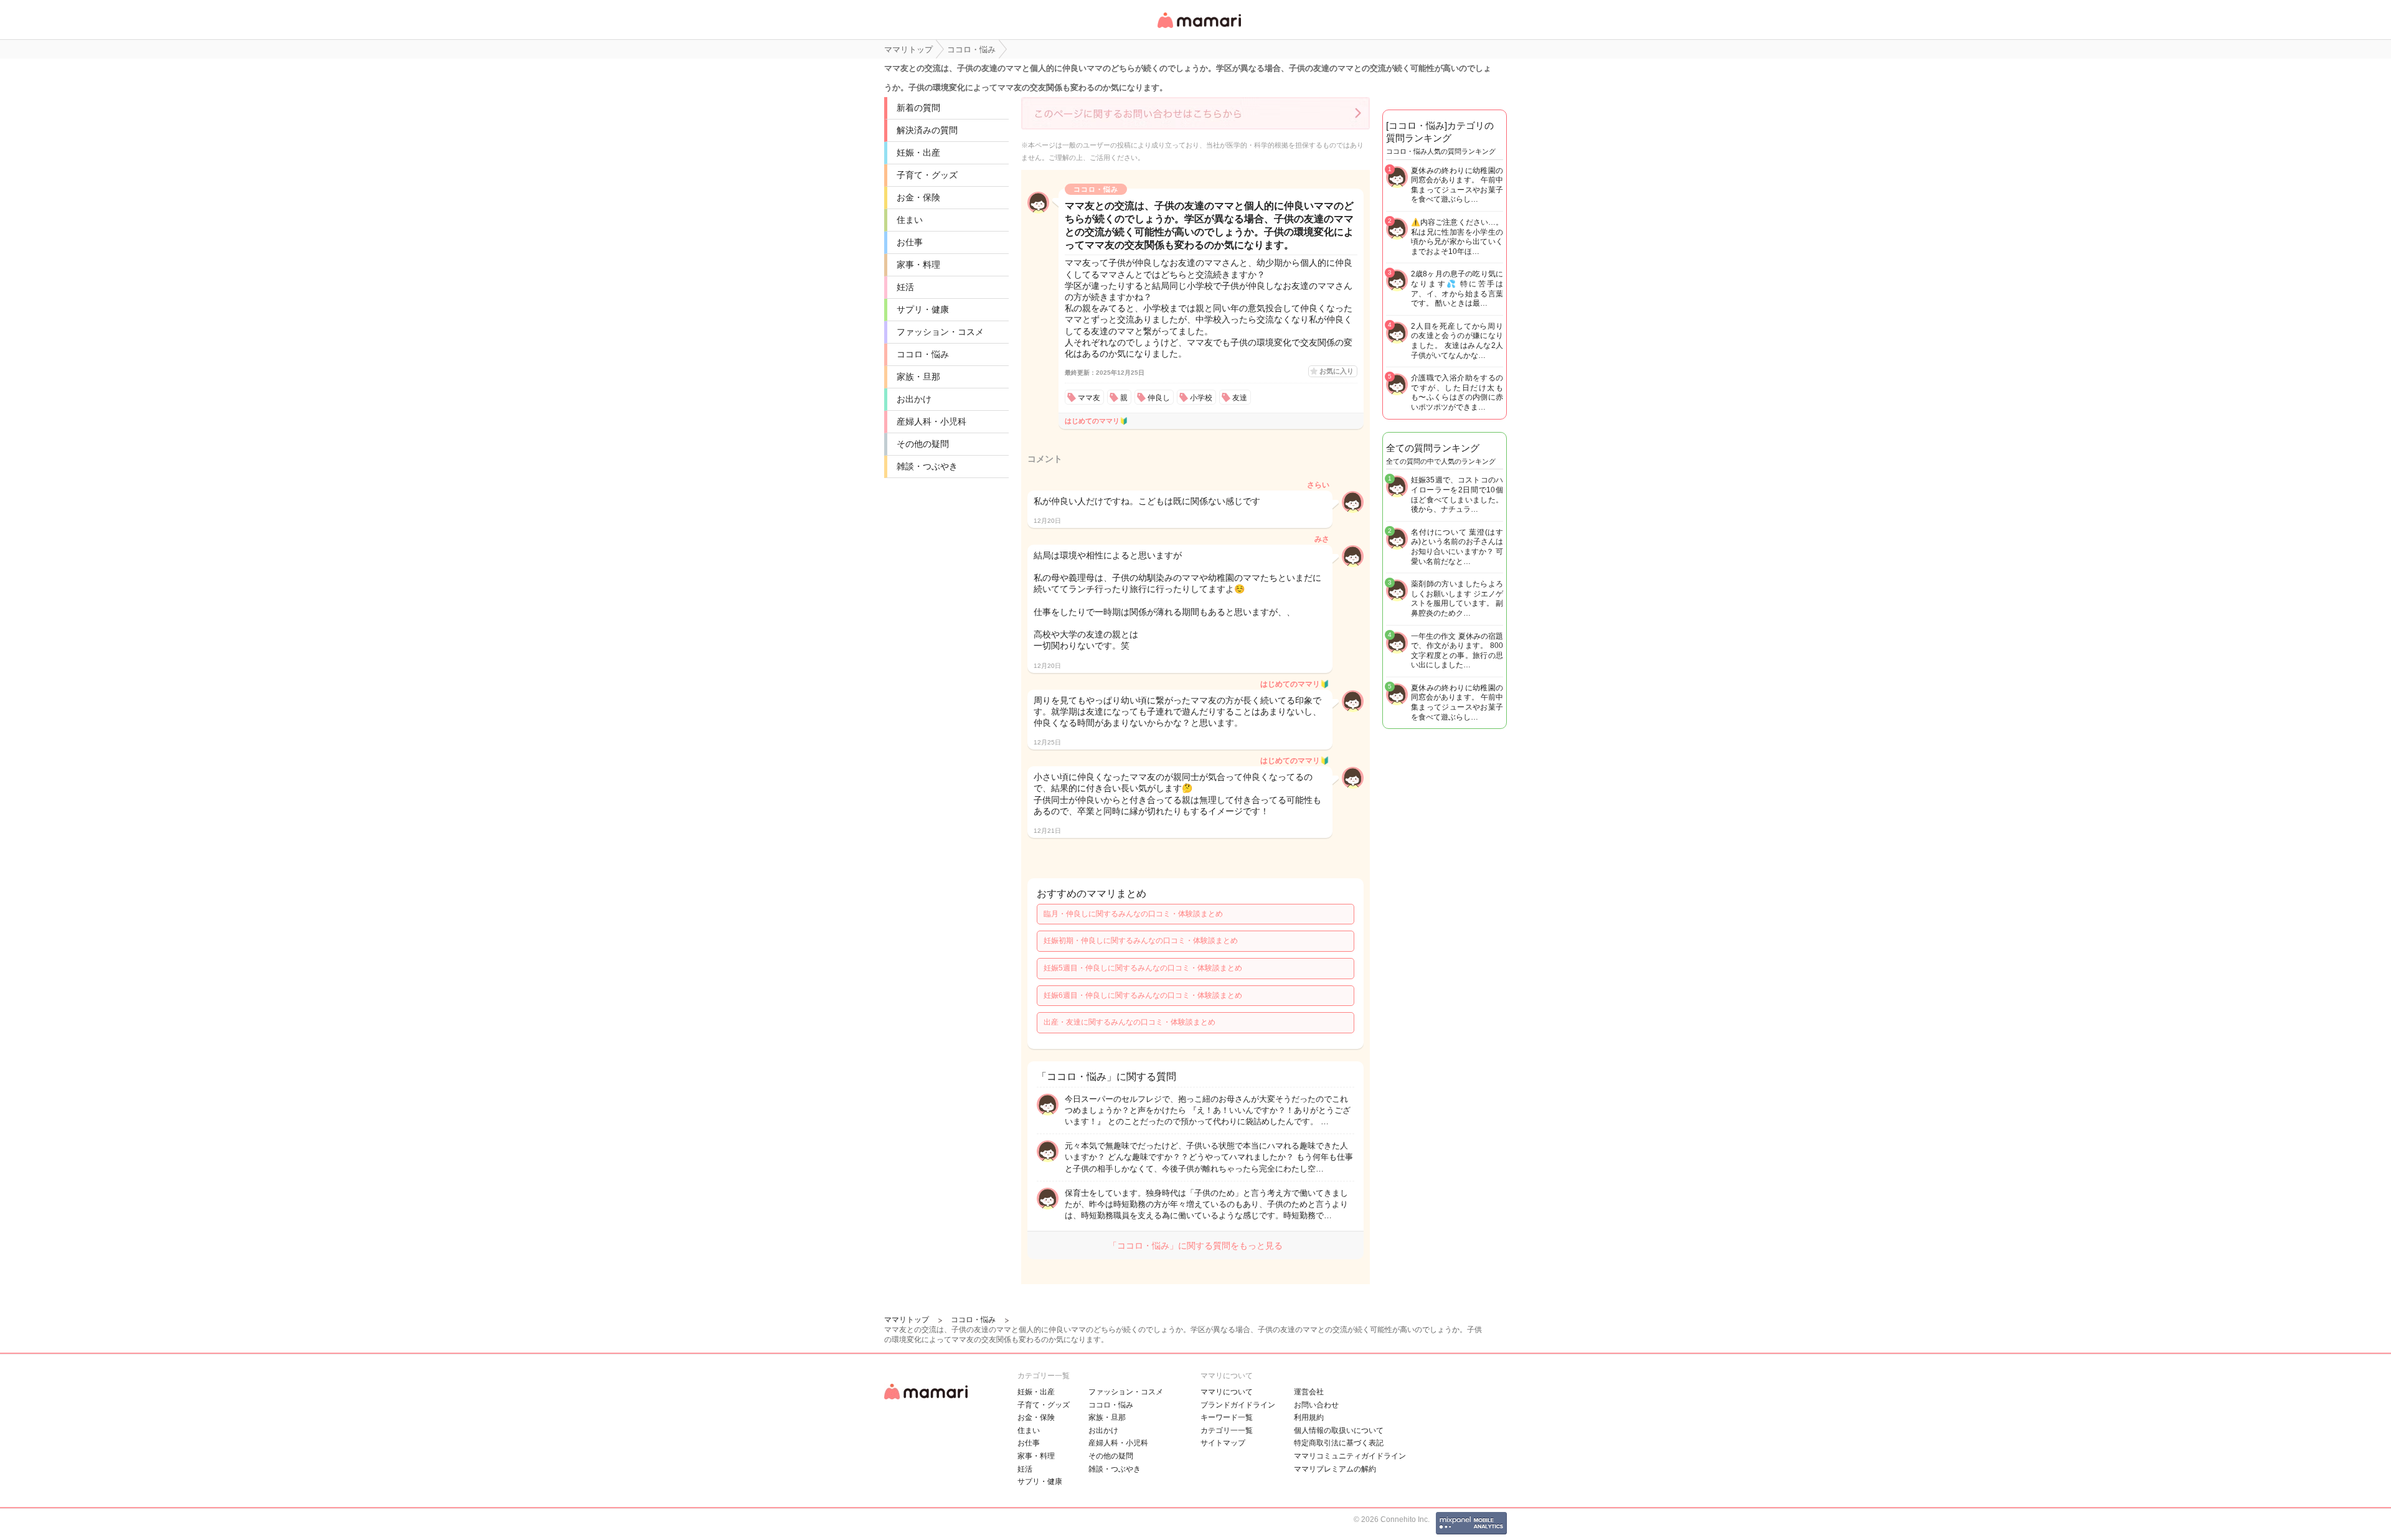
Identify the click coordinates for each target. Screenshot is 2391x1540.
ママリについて (1227, 1392)
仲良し (1159, 398)
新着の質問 (918, 108)
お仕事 (910, 242)
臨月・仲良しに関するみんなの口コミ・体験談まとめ (1133, 914)
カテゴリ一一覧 (1227, 1430)
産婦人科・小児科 (931, 421)
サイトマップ (1223, 1443)
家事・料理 (918, 265)
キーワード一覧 (1227, 1417)
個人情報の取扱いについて (1339, 1430)
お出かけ (914, 399)
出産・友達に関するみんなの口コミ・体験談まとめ (1129, 1022)
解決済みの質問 (927, 130)
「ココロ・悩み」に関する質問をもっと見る (1195, 1246)
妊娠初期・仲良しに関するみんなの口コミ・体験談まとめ (1141, 941)
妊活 (905, 287)
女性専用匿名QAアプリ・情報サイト (1199, 29)
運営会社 (1309, 1392)
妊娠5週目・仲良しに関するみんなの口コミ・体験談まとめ (1143, 968)
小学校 (1201, 398)
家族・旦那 (918, 377)
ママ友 (1089, 398)
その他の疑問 (923, 444)
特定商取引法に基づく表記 (1339, 1443)
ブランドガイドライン (1238, 1405)
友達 (1240, 398)
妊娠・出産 (918, 153)
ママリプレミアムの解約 (1335, 1469)
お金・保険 (918, 197)
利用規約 (1309, 1417)
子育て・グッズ (927, 175)
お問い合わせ (1316, 1405)
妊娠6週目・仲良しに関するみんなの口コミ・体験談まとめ (1143, 995)
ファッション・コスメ (940, 332)
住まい (910, 220)
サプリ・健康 (923, 309)
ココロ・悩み (923, 354)
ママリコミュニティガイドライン (1350, 1456)
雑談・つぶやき (927, 466)
